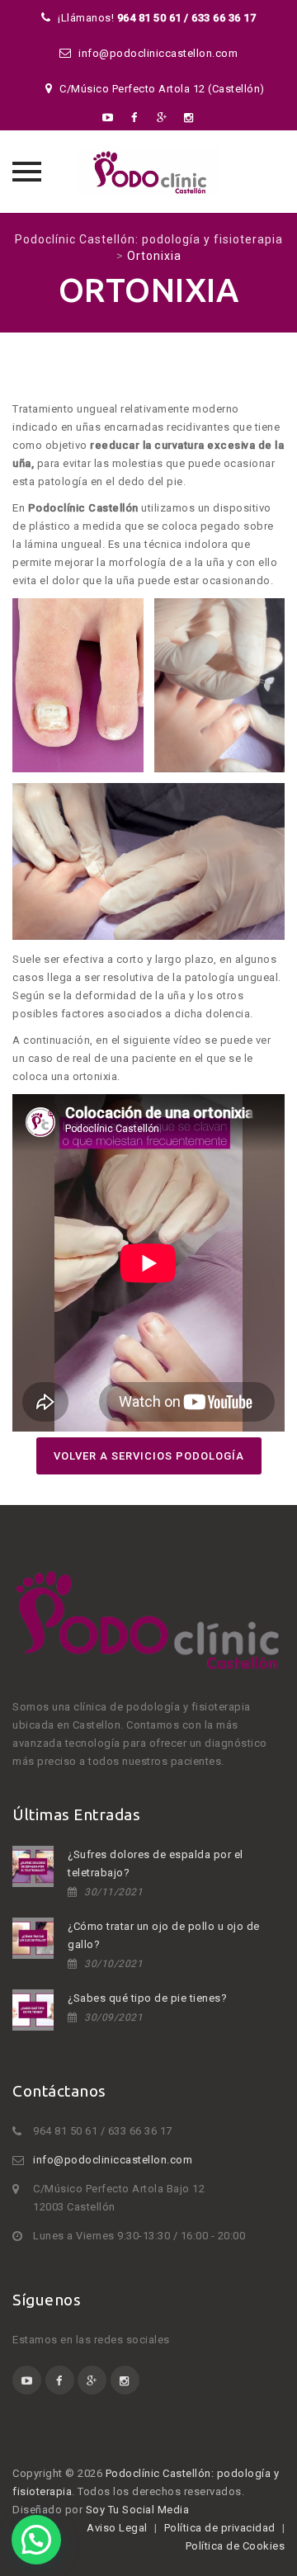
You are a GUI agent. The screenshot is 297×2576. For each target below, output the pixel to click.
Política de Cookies (236, 2546)
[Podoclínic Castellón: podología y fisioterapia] (148, 172)
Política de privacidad (220, 2528)
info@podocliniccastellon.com (113, 2160)
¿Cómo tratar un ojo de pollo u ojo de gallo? (164, 1935)
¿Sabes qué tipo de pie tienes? (147, 1998)
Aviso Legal (117, 2528)
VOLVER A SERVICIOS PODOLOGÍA (149, 1456)
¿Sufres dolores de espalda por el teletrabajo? (156, 1864)
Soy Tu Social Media (139, 2510)
